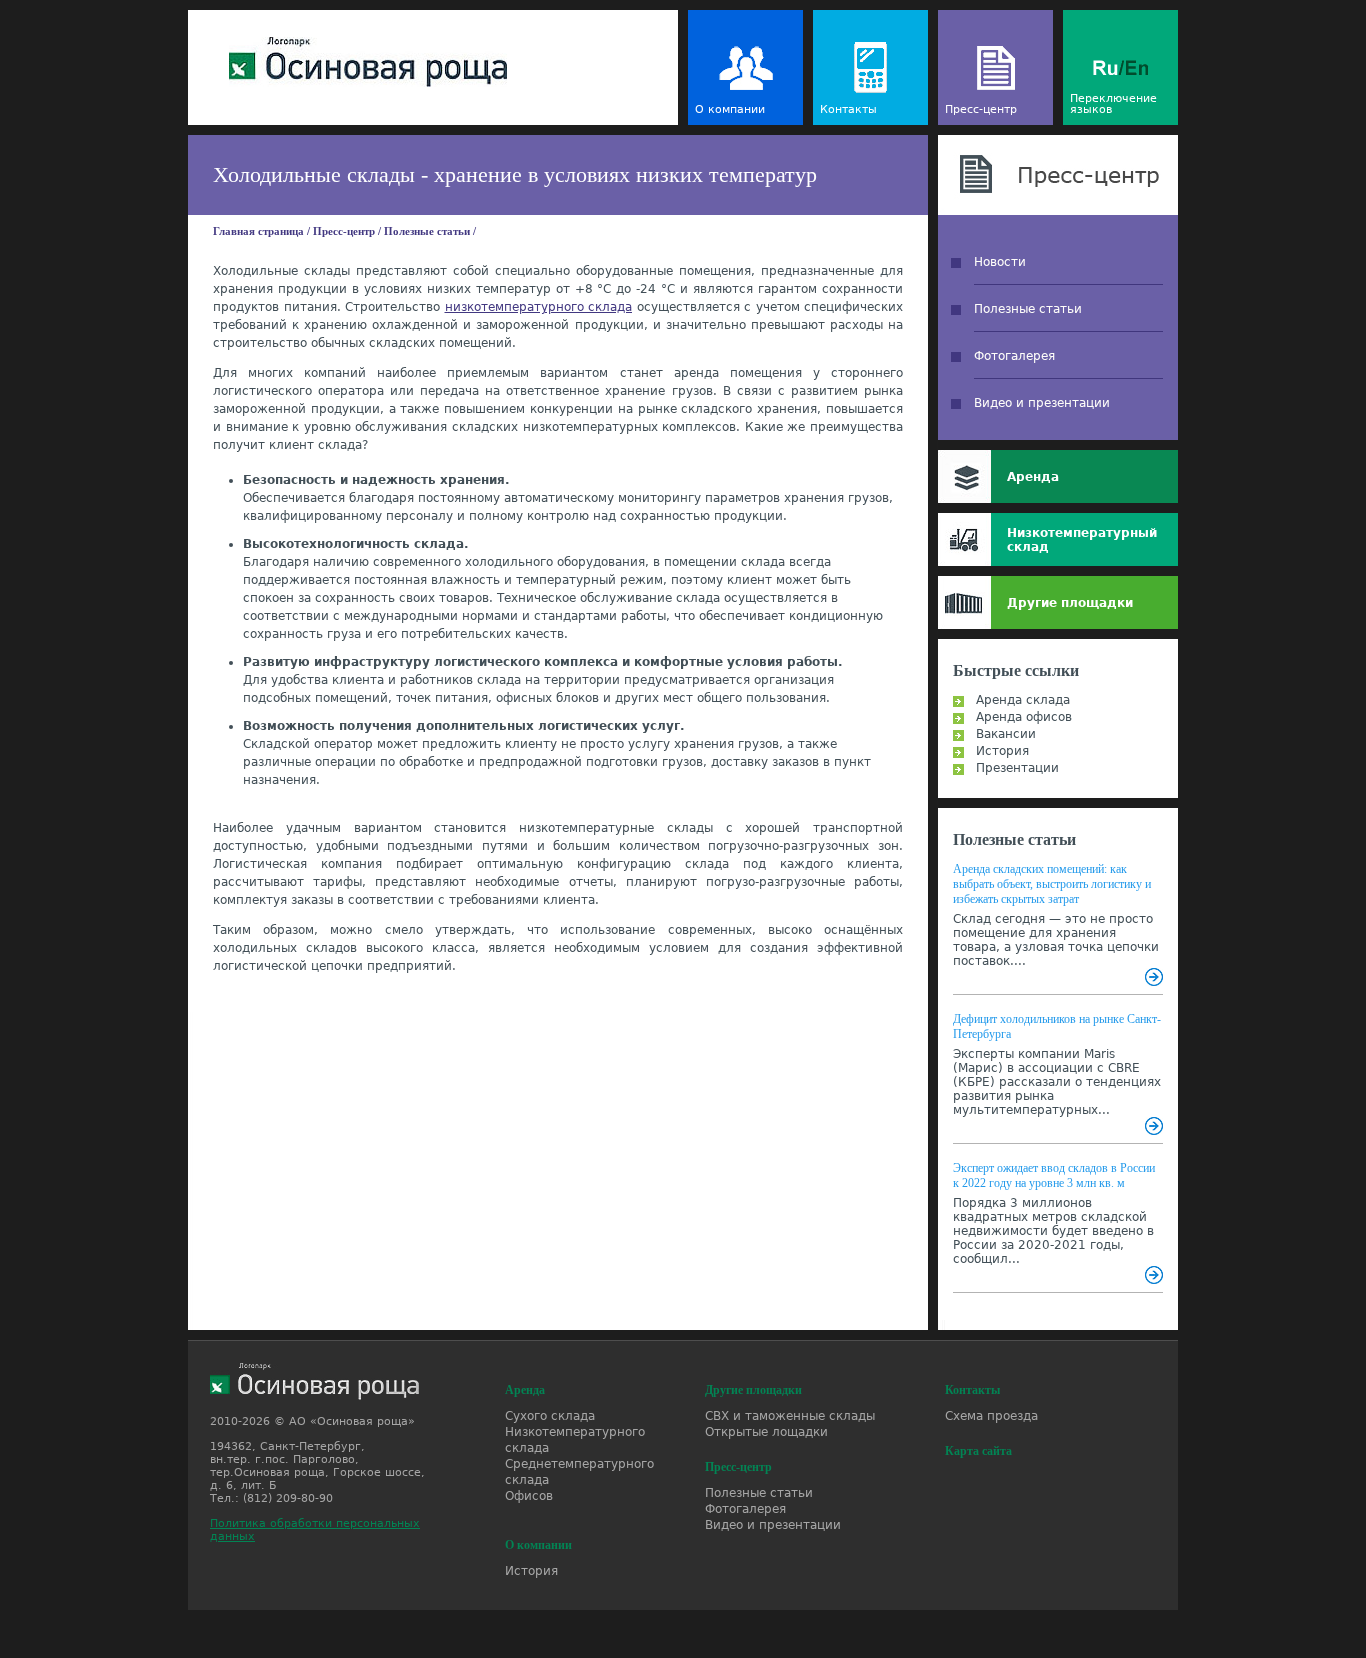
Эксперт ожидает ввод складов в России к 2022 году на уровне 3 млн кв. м (1054, 1175)
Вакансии (1006, 734)
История (1002, 751)
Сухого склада (550, 1416)
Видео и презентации (1042, 403)
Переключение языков (1113, 104)
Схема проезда (991, 1416)
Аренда (1033, 477)
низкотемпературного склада (539, 307)
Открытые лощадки (766, 1432)
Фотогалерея (1014, 356)
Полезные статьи (427, 231)
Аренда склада (1023, 700)
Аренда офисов (1024, 717)
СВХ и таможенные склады (790, 1416)
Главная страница (258, 231)
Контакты (848, 109)
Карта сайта (978, 1451)
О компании (730, 109)
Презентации (1017, 768)
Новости (1000, 262)
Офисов (529, 1496)
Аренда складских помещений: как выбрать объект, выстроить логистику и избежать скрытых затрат (1052, 884)
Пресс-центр (981, 109)
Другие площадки (1070, 603)
